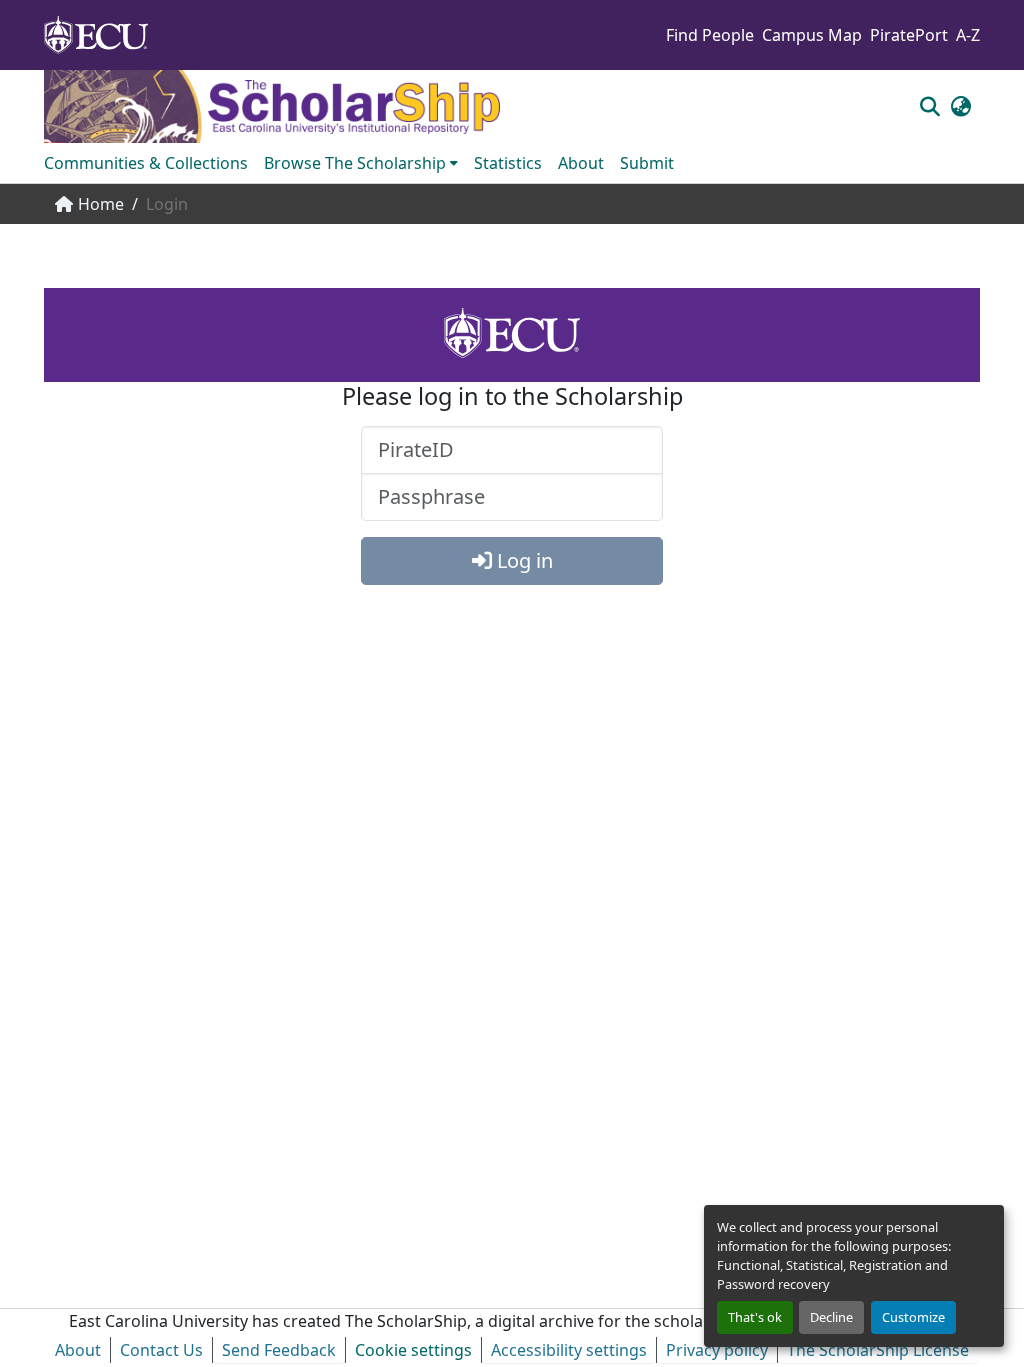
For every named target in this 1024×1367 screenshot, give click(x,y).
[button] (929, 106)
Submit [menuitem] (647, 163)
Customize (913, 1317)
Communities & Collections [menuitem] (146, 163)
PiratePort (909, 35)
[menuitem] (361, 163)
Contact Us (161, 1350)
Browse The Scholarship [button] (355, 163)
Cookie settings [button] (413, 1350)
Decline (831, 1317)
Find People (710, 35)
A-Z (968, 35)
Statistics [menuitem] (508, 163)
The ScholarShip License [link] (878, 1350)
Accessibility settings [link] (569, 1350)
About (78, 1350)
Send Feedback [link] (279, 1350)
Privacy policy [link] (717, 1350)
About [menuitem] (581, 163)
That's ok (755, 1317)
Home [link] (101, 204)
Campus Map (812, 35)
